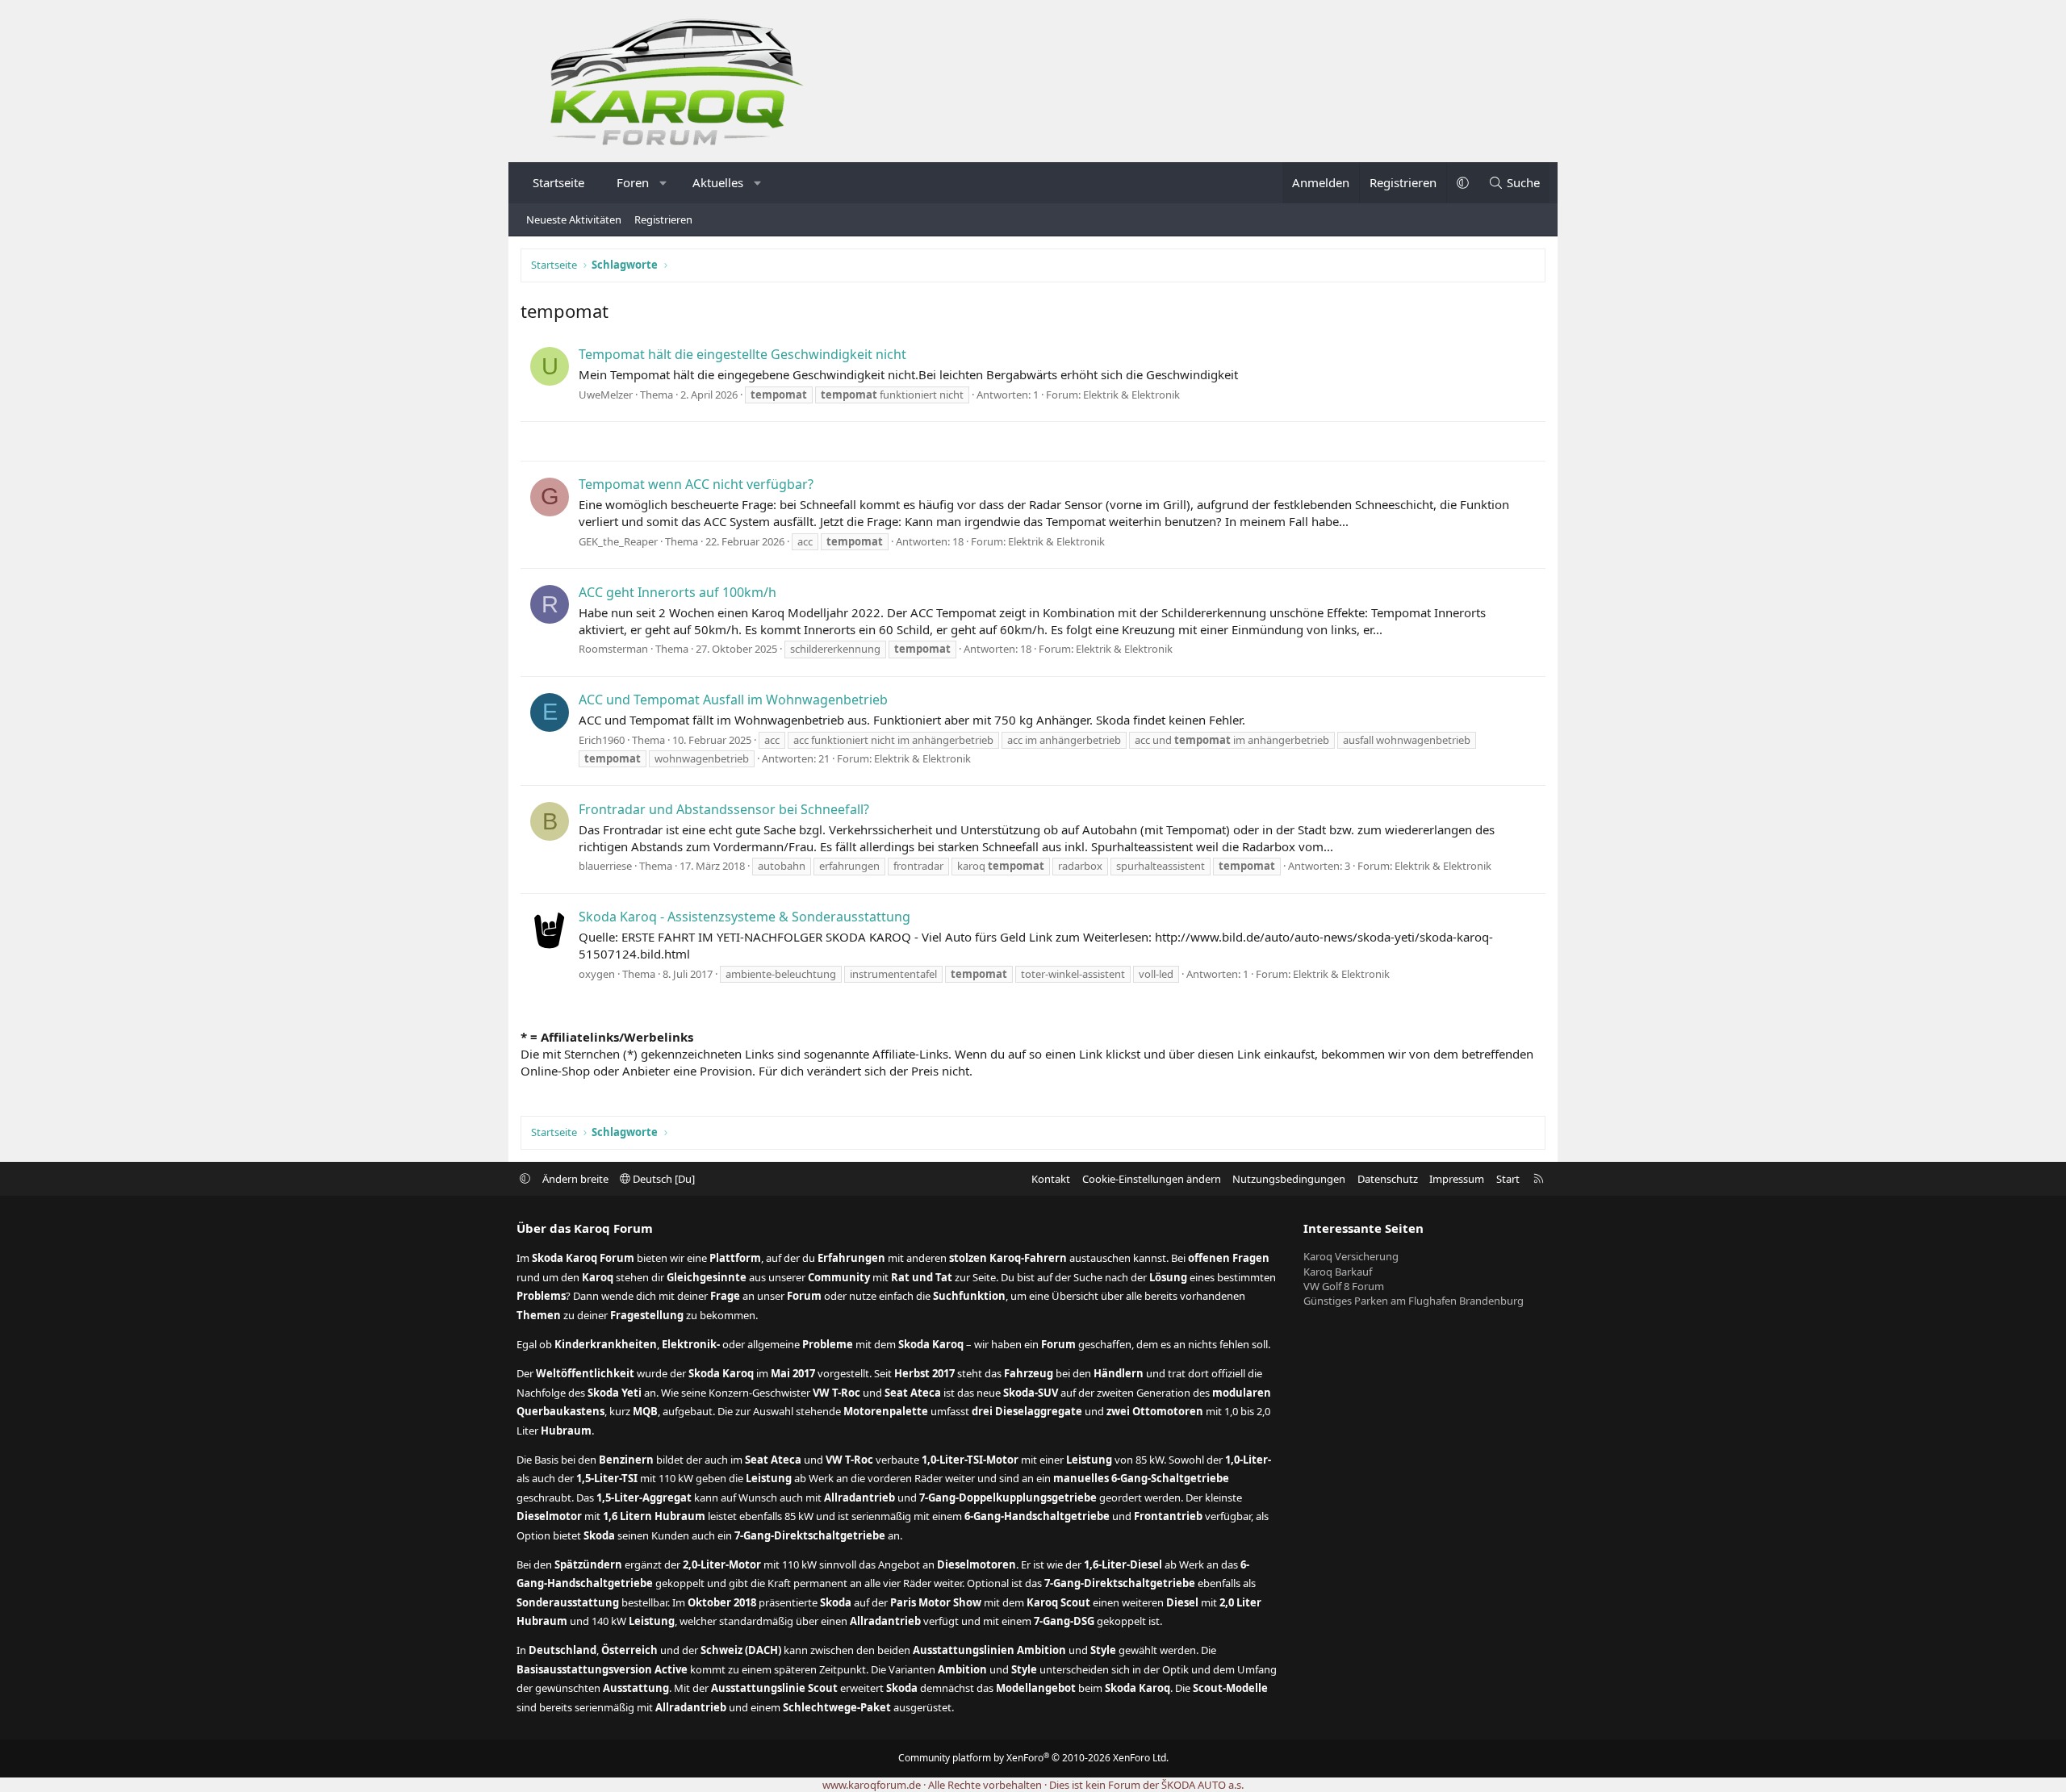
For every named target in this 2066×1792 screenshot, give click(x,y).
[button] (664, 183)
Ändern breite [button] (575, 1179)
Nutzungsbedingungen (1289, 1179)
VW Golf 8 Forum (1344, 1286)
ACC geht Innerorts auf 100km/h (678, 592)
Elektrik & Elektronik (1131, 395)
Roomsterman (613, 649)
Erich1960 (602, 740)
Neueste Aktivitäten (574, 219)
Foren (633, 182)
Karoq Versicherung (1351, 1256)
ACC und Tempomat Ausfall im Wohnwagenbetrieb (733, 700)
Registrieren (663, 219)
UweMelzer (606, 395)
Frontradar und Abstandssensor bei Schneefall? (724, 809)
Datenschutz (1388, 1179)
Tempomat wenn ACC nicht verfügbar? (696, 484)
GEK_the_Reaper (618, 541)
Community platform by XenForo (1033, 1758)
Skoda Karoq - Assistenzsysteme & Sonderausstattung (744, 917)
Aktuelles (718, 182)
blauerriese (605, 866)
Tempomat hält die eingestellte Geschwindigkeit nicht (742, 354)
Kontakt (1051, 1179)
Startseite (558, 182)
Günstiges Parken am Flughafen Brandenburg (1414, 1301)
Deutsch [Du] (663, 1179)
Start (1508, 1179)
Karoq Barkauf (1338, 1272)
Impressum (1457, 1179)
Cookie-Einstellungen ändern (1152, 1179)
